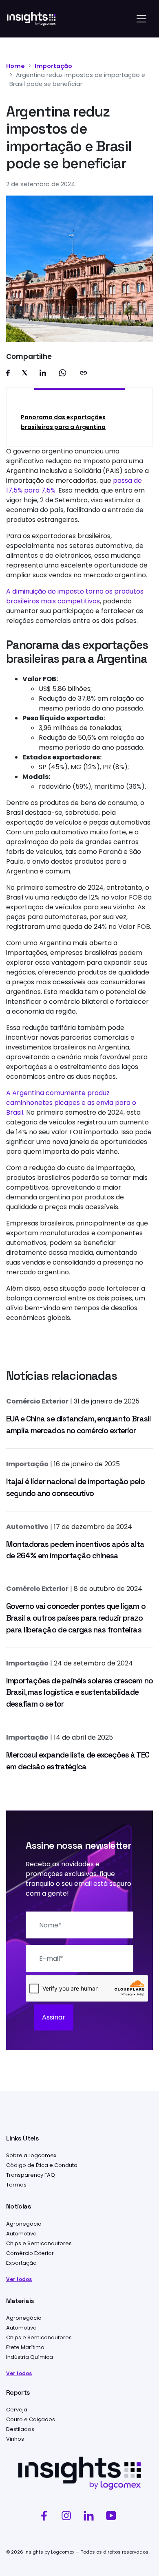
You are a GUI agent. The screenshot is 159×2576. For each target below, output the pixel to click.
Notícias (19, 2206)
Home (15, 66)
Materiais (20, 2301)
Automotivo (27, 1527)
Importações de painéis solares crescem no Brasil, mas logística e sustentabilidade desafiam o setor (79, 1693)
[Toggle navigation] (141, 19)
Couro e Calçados (31, 2419)
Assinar (54, 2017)
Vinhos (15, 2439)
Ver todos (19, 2279)
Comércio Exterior (37, 1401)
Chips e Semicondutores (39, 2243)
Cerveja (17, 2410)
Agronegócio (24, 2224)
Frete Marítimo (25, 2347)
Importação (53, 66)
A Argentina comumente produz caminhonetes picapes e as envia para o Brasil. (71, 1103)
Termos (16, 2185)
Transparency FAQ (31, 2175)
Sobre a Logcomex (31, 2155)
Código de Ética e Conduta (42, 2165)
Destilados (20, 2429)
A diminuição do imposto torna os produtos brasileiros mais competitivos (75, 596)
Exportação (21, 2263)
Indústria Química (30, 2357)
